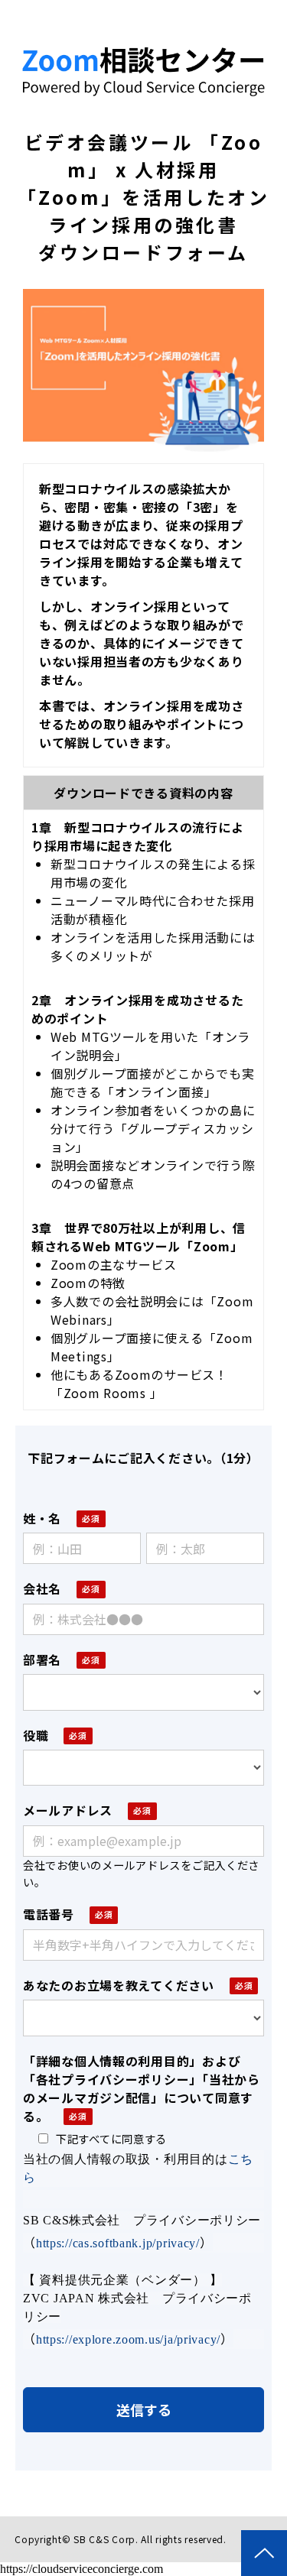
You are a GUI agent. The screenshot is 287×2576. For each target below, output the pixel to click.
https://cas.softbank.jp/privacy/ (118, 2243)
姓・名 (42, 1518)
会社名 (42, 1588)
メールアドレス (68, 1810)
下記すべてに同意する (111, 2138)
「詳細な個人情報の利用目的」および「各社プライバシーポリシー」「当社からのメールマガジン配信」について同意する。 (142, 2088)
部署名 (42, 1659)
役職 (36, 1735)
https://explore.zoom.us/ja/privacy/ (128, 2339)
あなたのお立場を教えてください (119, 1985)
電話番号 (49, 1914)
